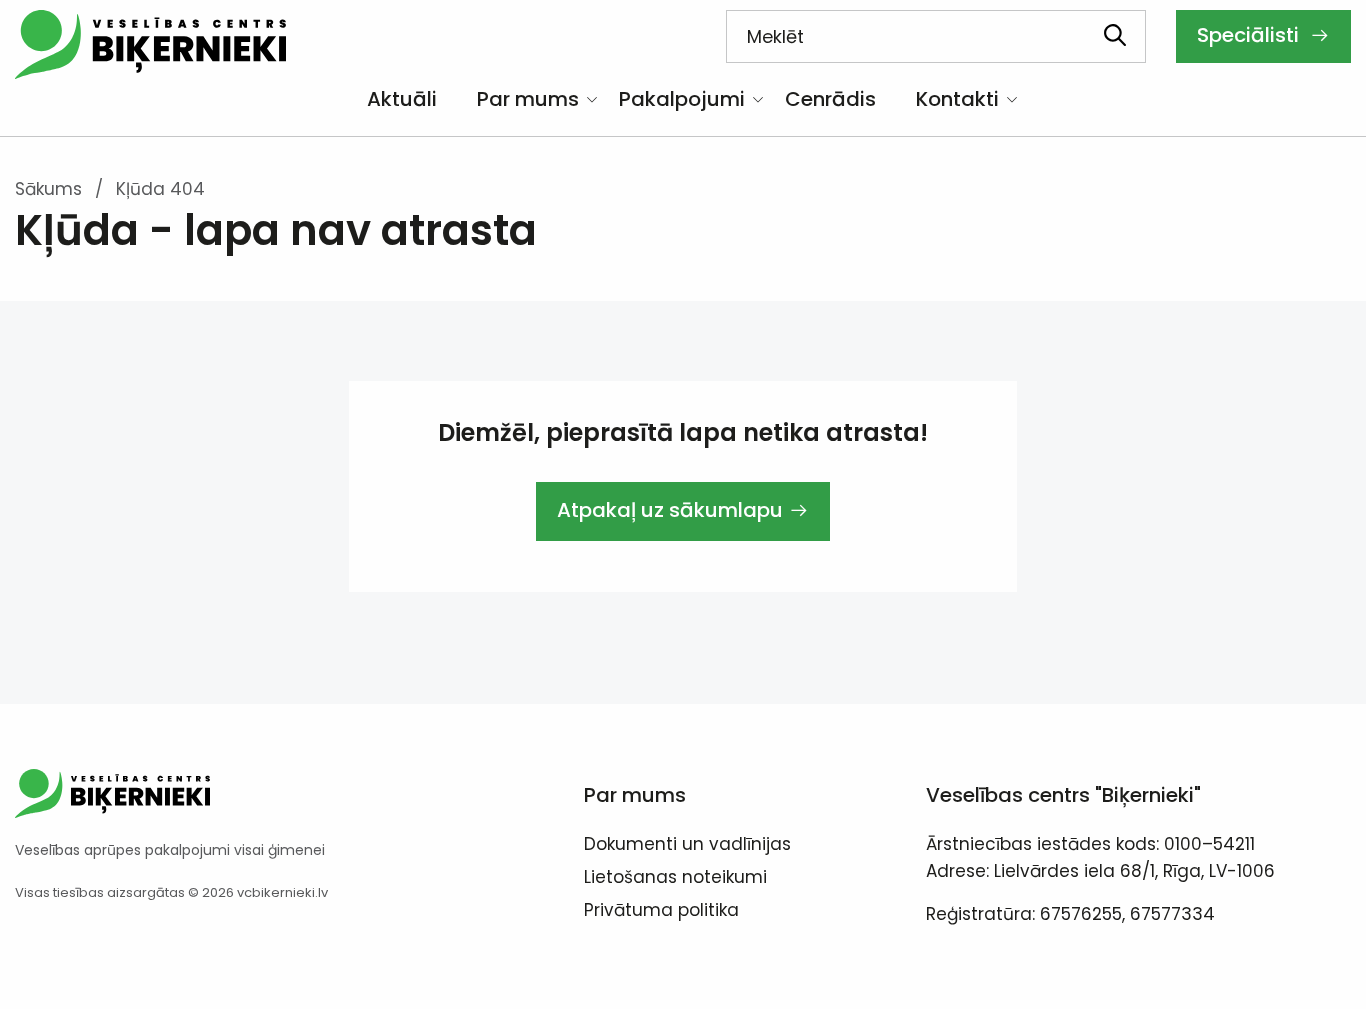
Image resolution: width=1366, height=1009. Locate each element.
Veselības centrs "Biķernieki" (1063, 795)
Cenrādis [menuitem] (830, 99)
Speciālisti (1250, 35)
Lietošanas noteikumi (675, 879)
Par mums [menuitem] (528, 99)
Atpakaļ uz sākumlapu (670, 510)
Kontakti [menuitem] (957, 99)
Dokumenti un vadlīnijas (687, 846)
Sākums (48, 189)
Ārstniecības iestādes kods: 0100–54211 (1090, 844)
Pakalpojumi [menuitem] (682, 99)
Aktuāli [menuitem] (402, 99)
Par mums (635, 795)
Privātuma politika (661, 912)
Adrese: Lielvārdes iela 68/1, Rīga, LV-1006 (1100, 871)
